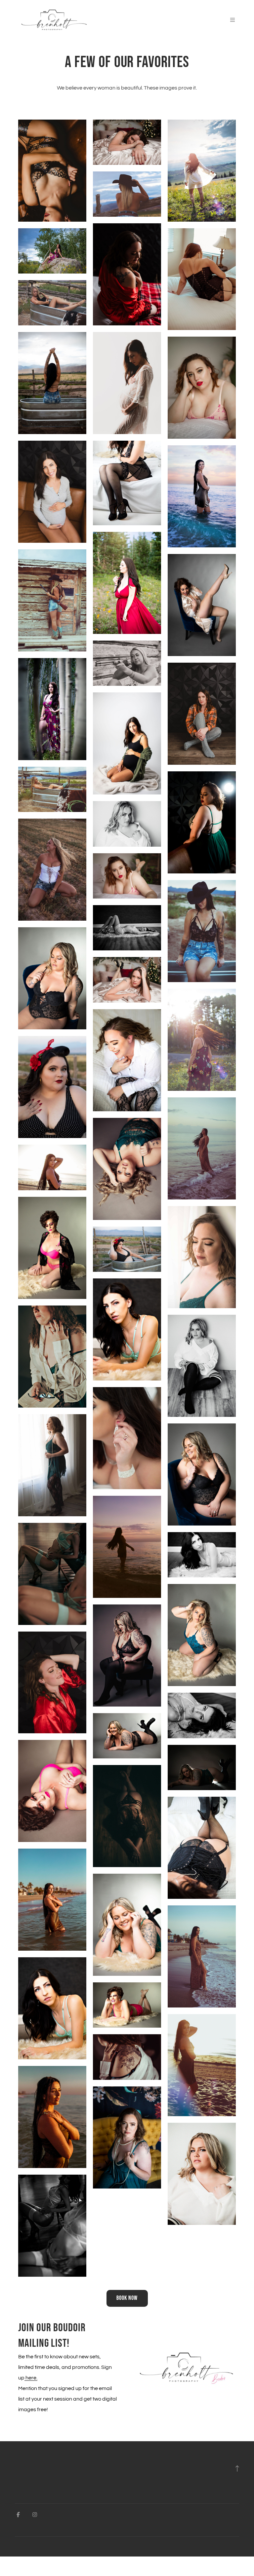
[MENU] (229, 20)
